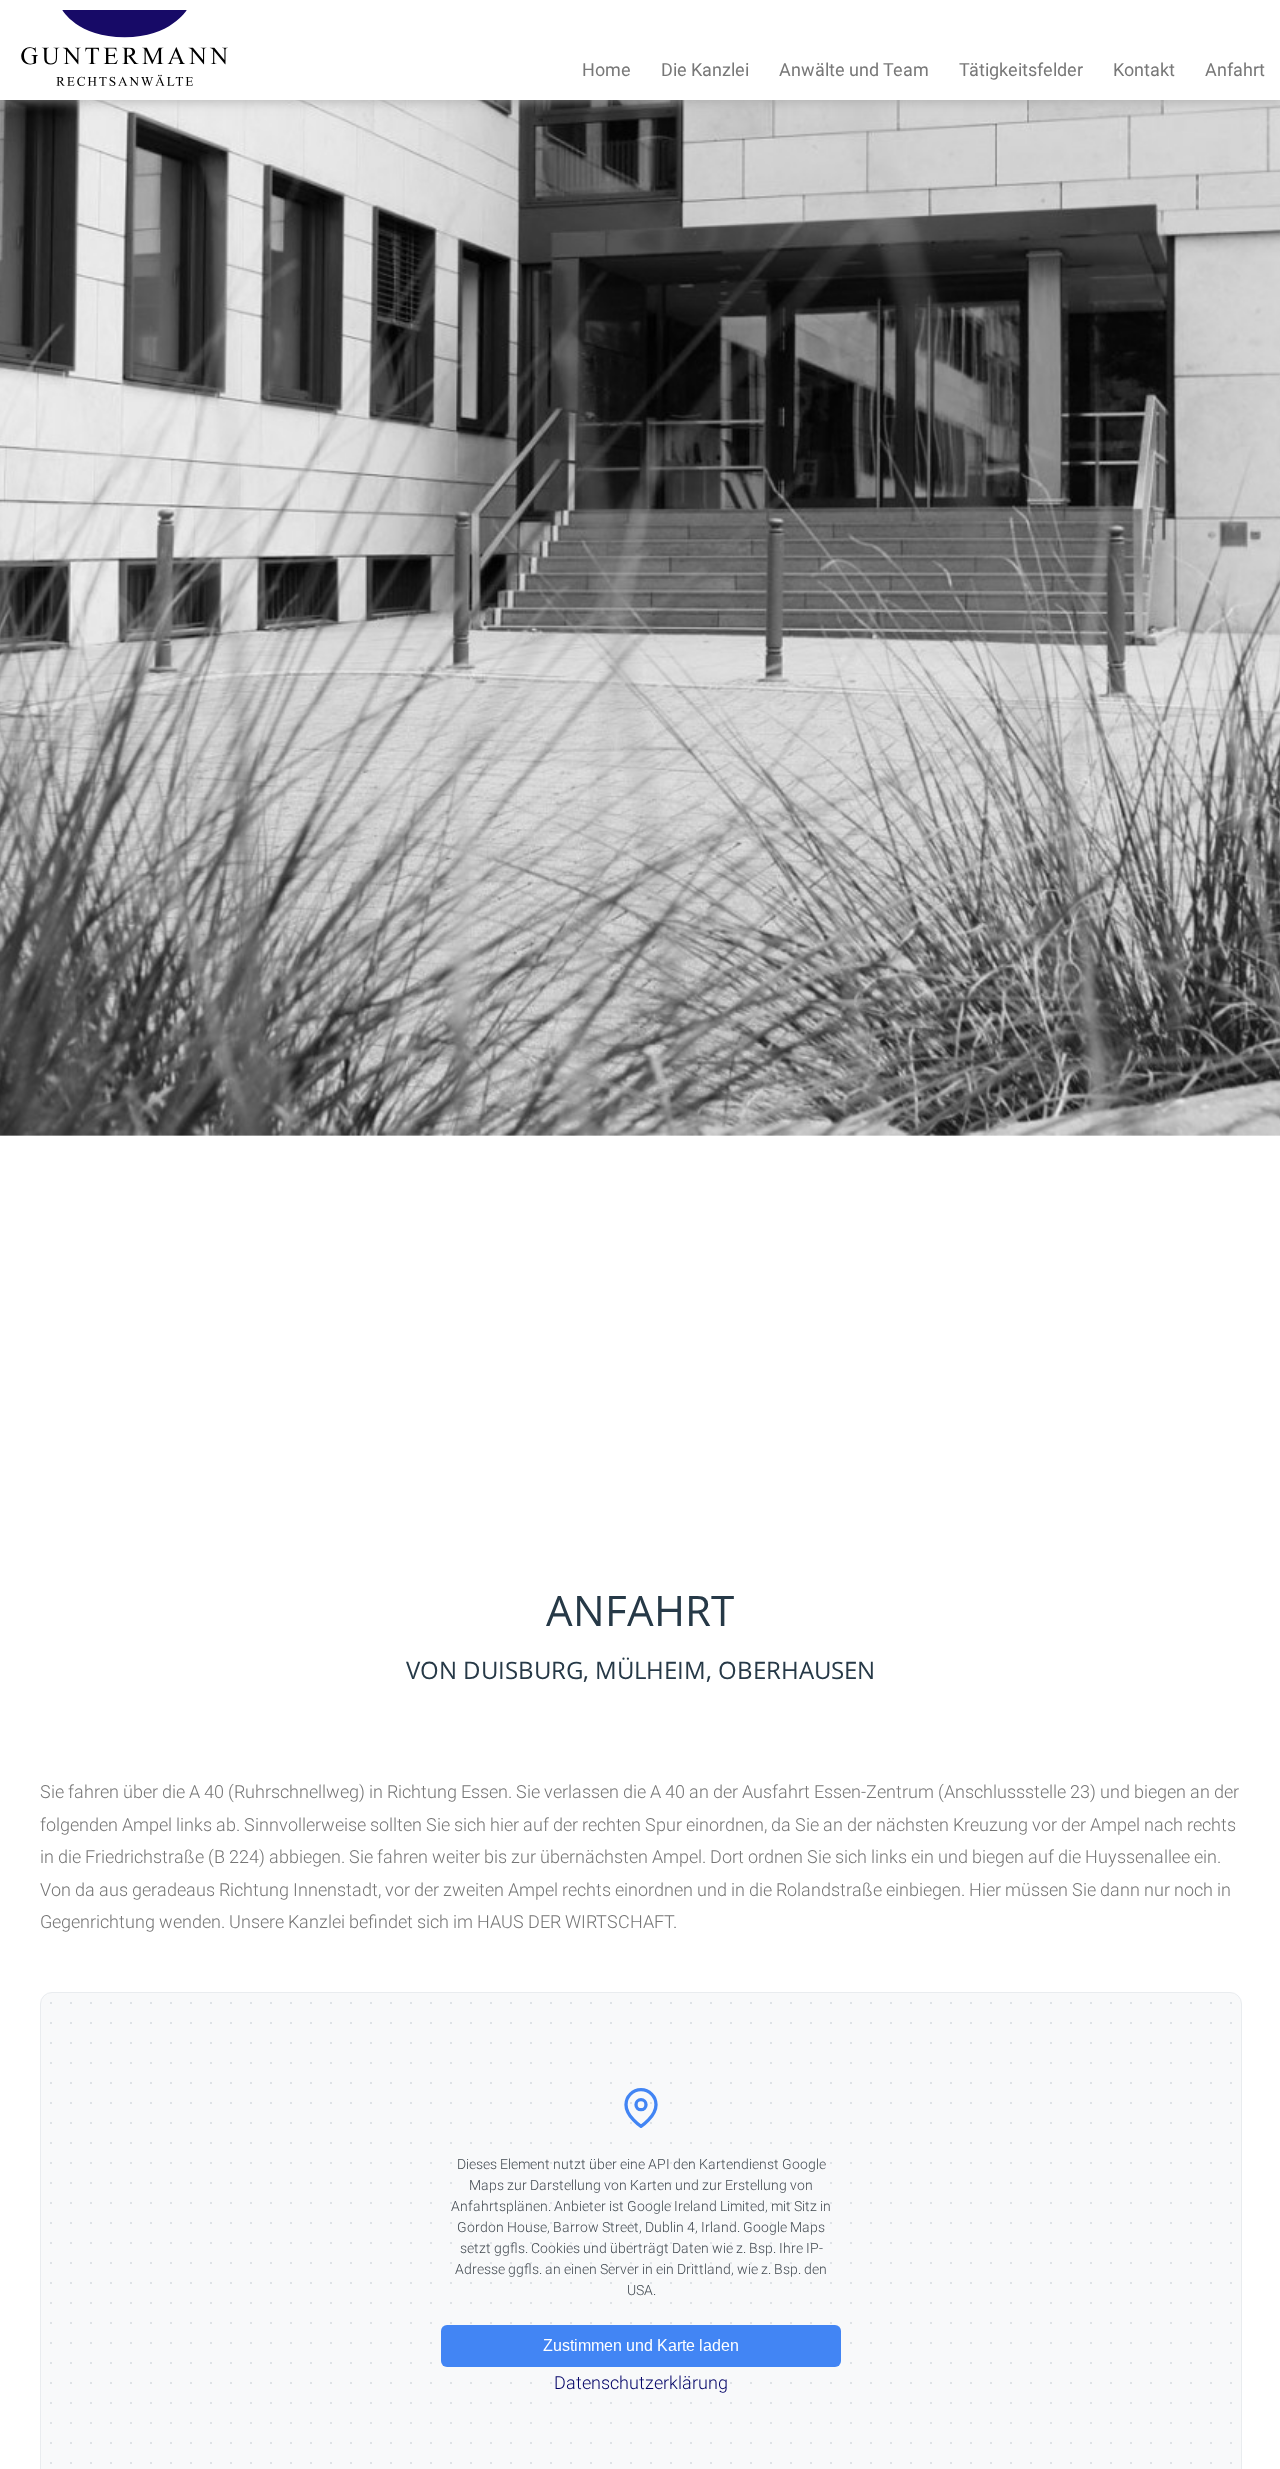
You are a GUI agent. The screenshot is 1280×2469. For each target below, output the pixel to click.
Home (606, 69)
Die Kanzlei (705, 69)
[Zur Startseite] (124, 79)
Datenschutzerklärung (641, 2382)
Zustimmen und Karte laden (641, 2345)
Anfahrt (1235, 69)
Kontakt (1144, 69)
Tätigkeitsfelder (1021, 69)
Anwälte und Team (854, 69)
